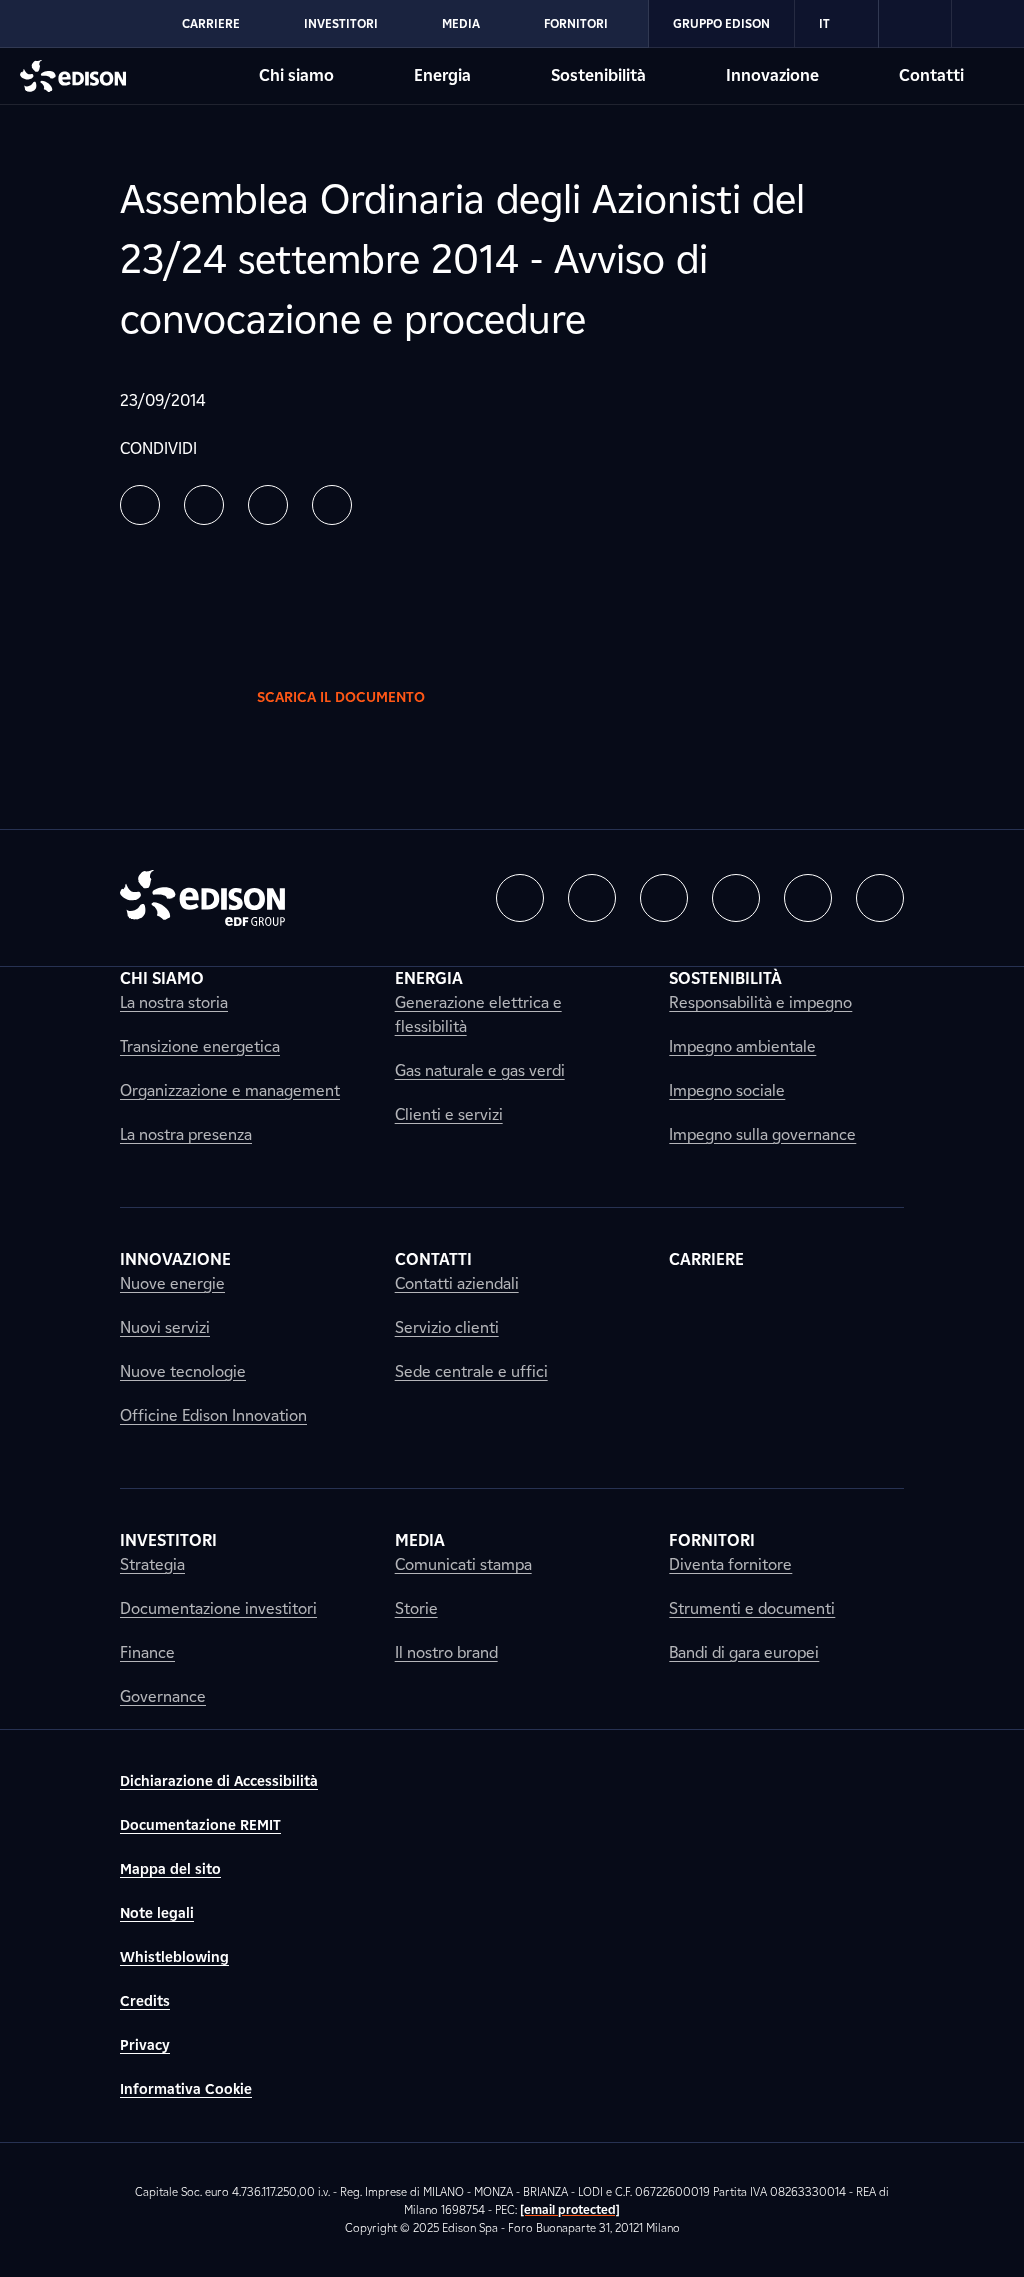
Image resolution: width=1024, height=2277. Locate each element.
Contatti (931, 75)
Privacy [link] (145, 2045)
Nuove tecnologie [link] (183, 1371)
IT (824, 23)
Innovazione (772, 75)
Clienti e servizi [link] (449, 1114)
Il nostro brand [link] (446, 1652)
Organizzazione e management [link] (230, 1090)
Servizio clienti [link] (447, 1327)
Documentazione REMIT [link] (200, 1825)
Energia (442, 75)
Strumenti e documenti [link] (752, 1608)
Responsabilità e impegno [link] (760, 1002)
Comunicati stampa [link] (463, 1564)
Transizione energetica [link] (200, 1046)
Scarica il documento (341, 697)
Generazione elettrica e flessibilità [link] (478, 1014)
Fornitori (576, 23)
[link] (915, 24)
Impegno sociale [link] (727, 1090)
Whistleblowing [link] (174, 1957)
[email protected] (570, 2209)
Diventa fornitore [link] (730, 1564)
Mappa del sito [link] (170, 1869)
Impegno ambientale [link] (742, 1046)
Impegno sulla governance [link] (762, 1134)
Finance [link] (147, 1652)
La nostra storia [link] (174, 1002)
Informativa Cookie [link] (186, 2089)
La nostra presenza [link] (186, 1134)
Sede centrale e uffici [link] (471, 1371)
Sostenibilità (598, 75)
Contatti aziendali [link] (457, 1283)
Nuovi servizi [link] (165, 1327)
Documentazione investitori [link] (218, 1608)
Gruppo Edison (721, 23)
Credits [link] (145, 2001)
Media (461, 23)
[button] (140, 505)
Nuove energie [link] (172, 1283)
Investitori (341, 23)
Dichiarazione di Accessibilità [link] (219, 1781)
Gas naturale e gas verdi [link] (480, 1070)
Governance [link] (163, 1696)
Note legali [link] (157, 1913)
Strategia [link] (152, 1564)
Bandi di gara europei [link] (744, 1652)
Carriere (211, 23)
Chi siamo (296, 75)
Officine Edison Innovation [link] (213, 1415)
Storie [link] (416, 1608)
